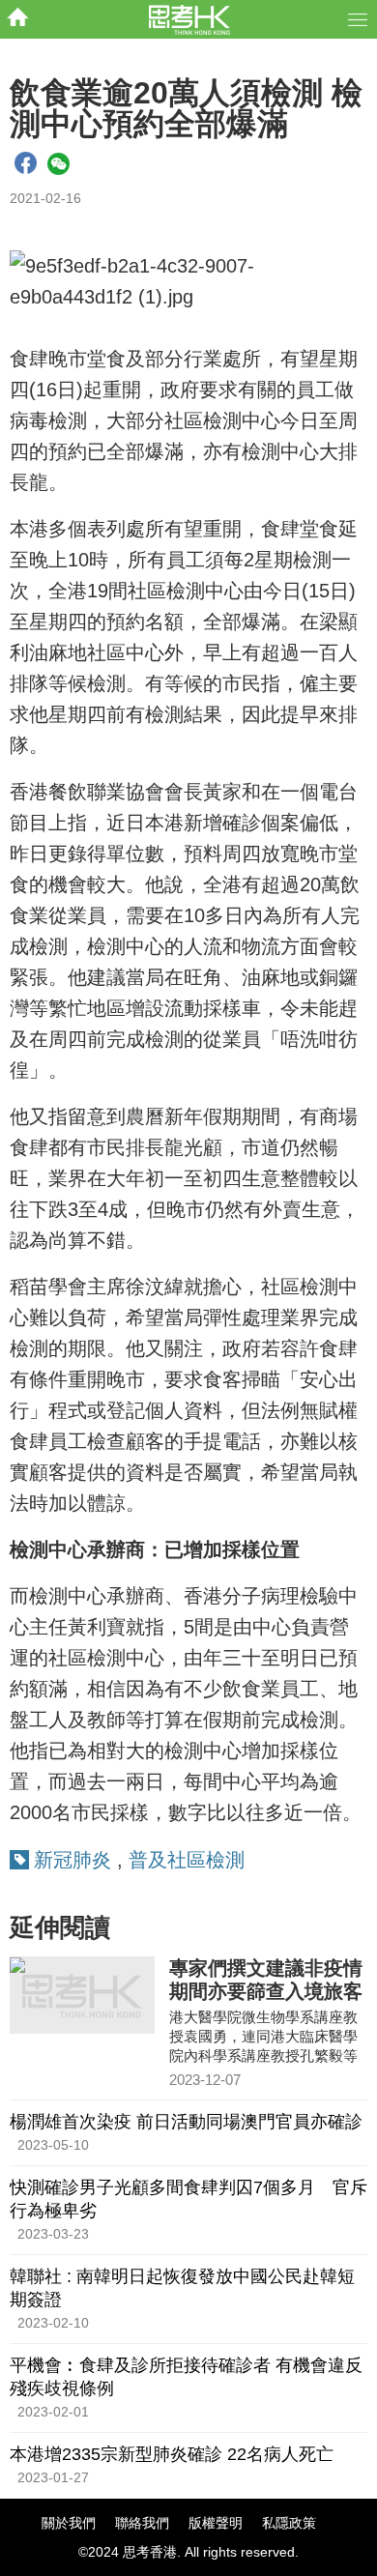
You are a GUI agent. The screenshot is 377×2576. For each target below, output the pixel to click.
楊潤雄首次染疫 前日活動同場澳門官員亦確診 (186, 2122)
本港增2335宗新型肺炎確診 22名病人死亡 (172, 2454)
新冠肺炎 (72, 1860)
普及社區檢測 (187, 1860)
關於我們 (69, 2523)
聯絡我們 (142, 2523)
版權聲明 (216, 2523)
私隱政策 (289, 2523)
